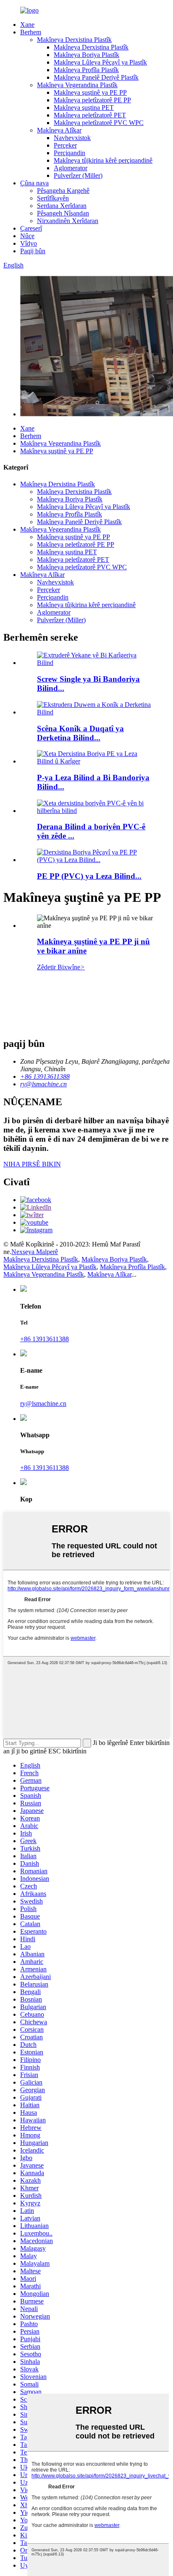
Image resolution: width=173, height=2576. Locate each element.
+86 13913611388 (45, 1339)
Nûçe (27, 236)
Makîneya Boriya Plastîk (86, 55)
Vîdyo (29, 243)
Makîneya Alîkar (59, 130)
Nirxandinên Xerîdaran (68, 221)
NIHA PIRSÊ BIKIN (32, 1164)
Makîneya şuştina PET (84, 108)
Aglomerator (71, 168)
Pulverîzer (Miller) (78, 175)
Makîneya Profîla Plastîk (86, 70)
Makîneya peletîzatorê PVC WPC (99, 123)
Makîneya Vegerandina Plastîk (77, 85)
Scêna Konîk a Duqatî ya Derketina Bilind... (80, 733)
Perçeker (65, 145)
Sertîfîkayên (53, 198)
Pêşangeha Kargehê (63, 191)
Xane (27, 25)
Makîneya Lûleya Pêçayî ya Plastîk (100, 62)
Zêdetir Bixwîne (61, 967)
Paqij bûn (33, 251)
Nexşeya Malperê (35, 1252)
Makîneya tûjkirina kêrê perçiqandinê (103, 160)
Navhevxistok (72, 138)
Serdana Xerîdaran (62, 206)
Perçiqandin (69, 153)
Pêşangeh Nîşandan (63, 213)
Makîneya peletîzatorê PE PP (92, 100)
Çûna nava (34, 183)
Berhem (31, 32)
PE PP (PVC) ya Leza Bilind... (89, 876)
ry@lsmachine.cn (43, 1404)
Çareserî (31, 228)
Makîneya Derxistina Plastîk (74, 40)
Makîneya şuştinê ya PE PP (90, 92)
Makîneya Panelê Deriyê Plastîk (96, 77)
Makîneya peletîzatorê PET (90, 115)
